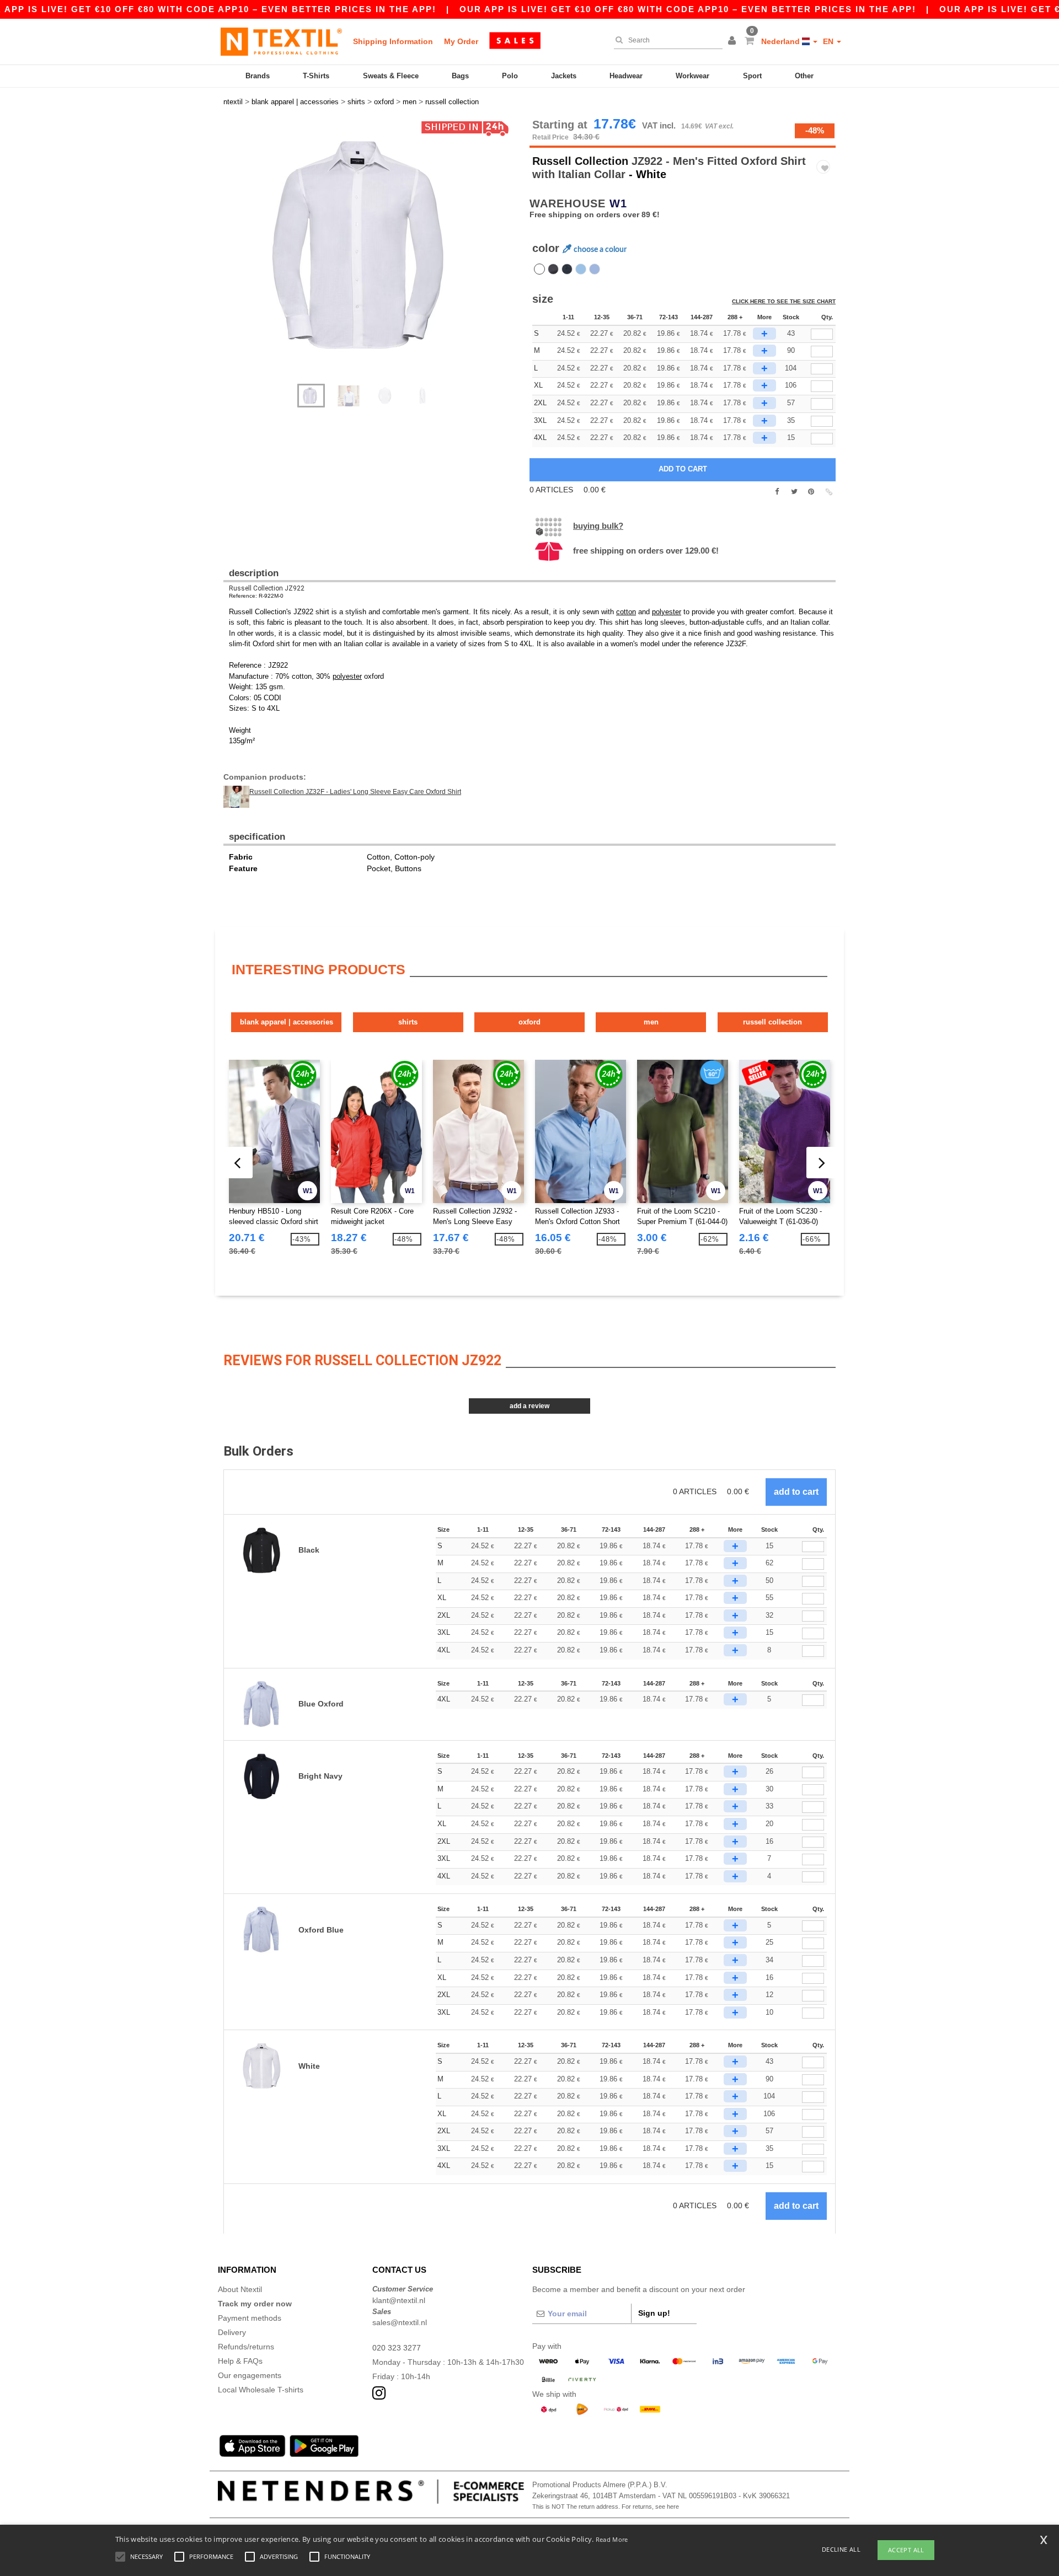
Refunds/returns (246, 2347)
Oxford (529, 1022)
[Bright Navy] (567, 269)
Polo (510, 76)
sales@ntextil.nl (400, 2322)
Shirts (408, 1022)
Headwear (626, 76)
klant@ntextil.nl (399, 2300)
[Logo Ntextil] (281, 41)
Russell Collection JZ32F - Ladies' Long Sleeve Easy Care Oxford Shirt (355, 792)
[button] (734, 41)
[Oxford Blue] (581, 269)
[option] (372, 245)
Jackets (564, 76)
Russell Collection (580, 161)
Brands (258, 76)
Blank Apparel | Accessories (287, 1022)
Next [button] (380, 257)
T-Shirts (316, 76)
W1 (618, 203)
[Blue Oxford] (595, 269)
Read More (612, 2539)
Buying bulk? (598, 526)
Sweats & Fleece (391, 76)
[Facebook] (777, 492)
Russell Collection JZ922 (267, 588)
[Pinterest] (811, 492)
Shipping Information (393, 41)
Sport (752, 76)
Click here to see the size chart (784, 301)
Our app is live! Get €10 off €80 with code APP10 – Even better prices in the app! (688, 9)
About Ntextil (240, 2289)
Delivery (232, 2332)
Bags (460, 76)
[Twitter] (794, 492)
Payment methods (250, 2318)
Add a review (529, 1406)
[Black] (553, 269)
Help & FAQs (240, 2361)
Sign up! (654, 2313)
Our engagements (250, 2375)
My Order (461, 41)
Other (804, 76)
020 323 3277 (397, 2348)
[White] (539, 269)
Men (651, 1022)
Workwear (692, 76)
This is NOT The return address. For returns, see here (606, 2507)
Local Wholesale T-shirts (261, 2390)
